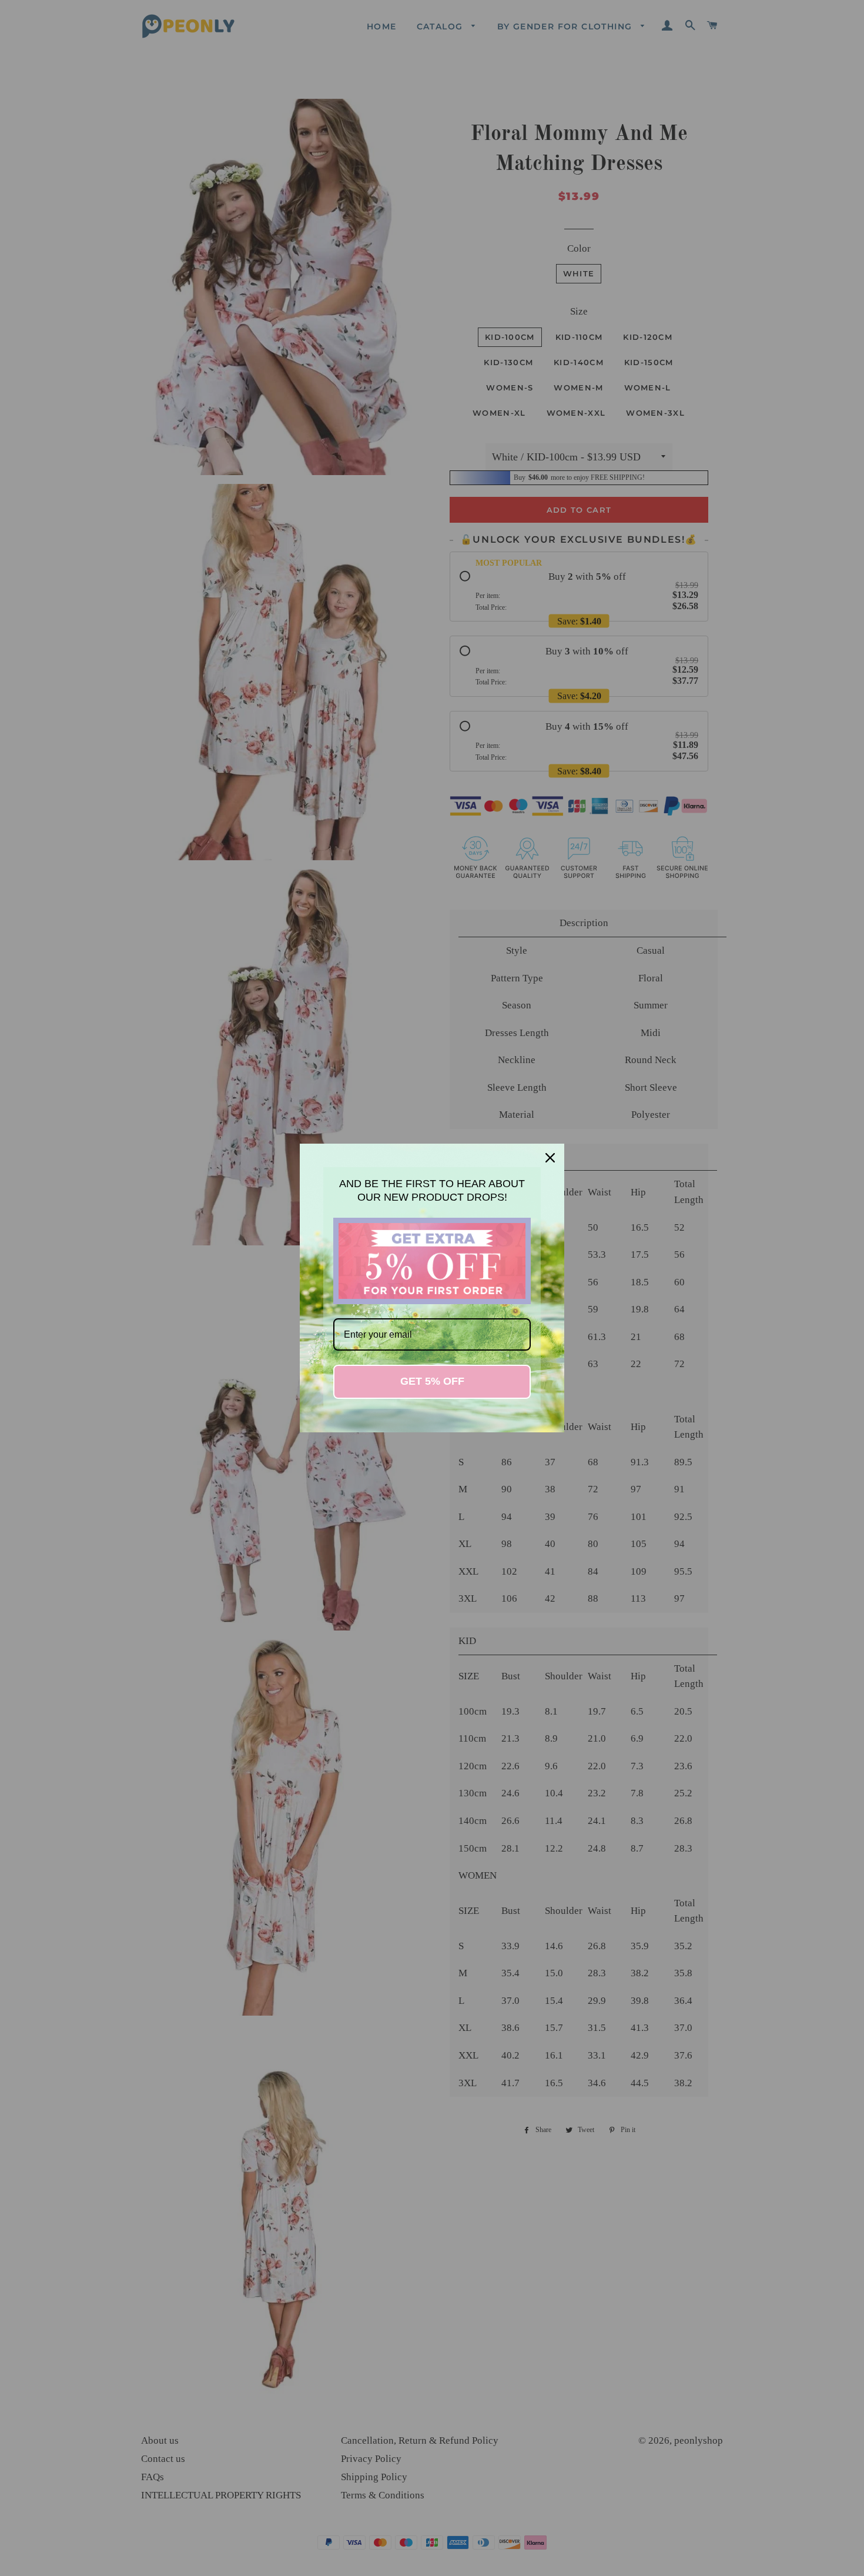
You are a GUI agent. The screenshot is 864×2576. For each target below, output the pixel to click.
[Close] (550, 1158)
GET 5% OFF (432, 1381)
